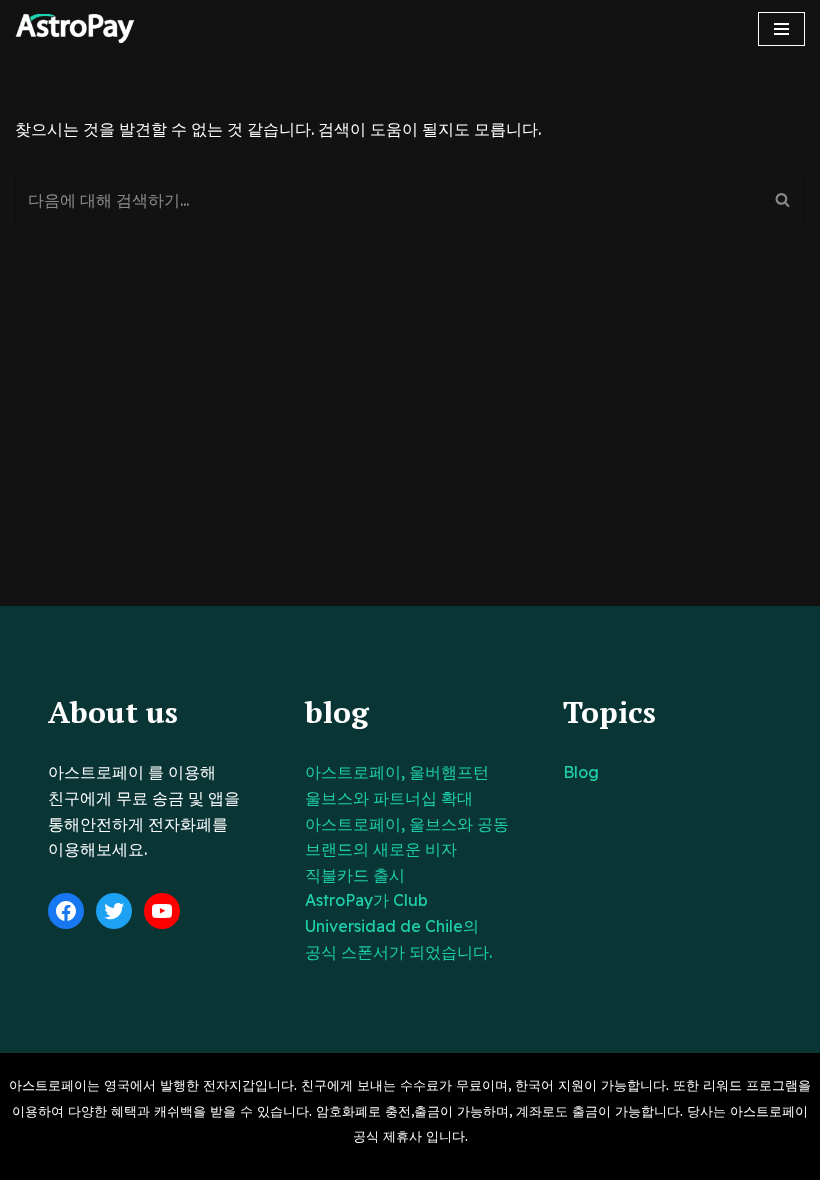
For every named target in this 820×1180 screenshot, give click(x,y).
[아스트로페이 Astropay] (75, 28)
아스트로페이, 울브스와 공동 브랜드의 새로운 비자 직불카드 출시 (407, 849)
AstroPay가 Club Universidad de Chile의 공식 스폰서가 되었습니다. (398, 925)
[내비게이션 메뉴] (781, 29)
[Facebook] (66, 911)
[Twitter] (114, 911)
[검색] (782, 200)
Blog (581, 772)
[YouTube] (162, 911)
